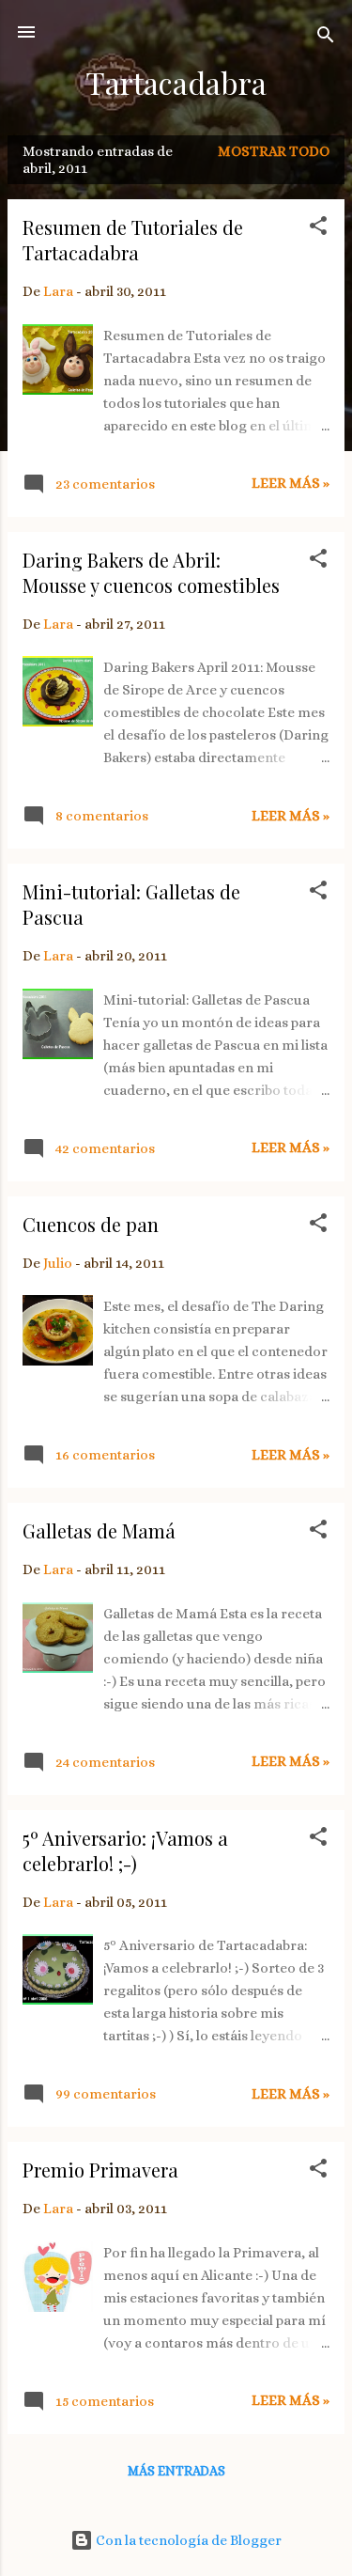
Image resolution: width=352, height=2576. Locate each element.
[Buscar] (326, 38)
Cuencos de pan (91, 1224)
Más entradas (176, 2471)
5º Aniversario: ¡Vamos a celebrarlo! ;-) (125, 1850)
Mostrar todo (274, 151)
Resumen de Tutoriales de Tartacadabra (133, 240)
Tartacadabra (176, 82)
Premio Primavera (100, 2170)
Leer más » (291, 483)
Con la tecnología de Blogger (187, 2540)
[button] (318, 229)
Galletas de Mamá (99, 1530)
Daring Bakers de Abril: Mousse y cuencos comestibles (151, 572)
